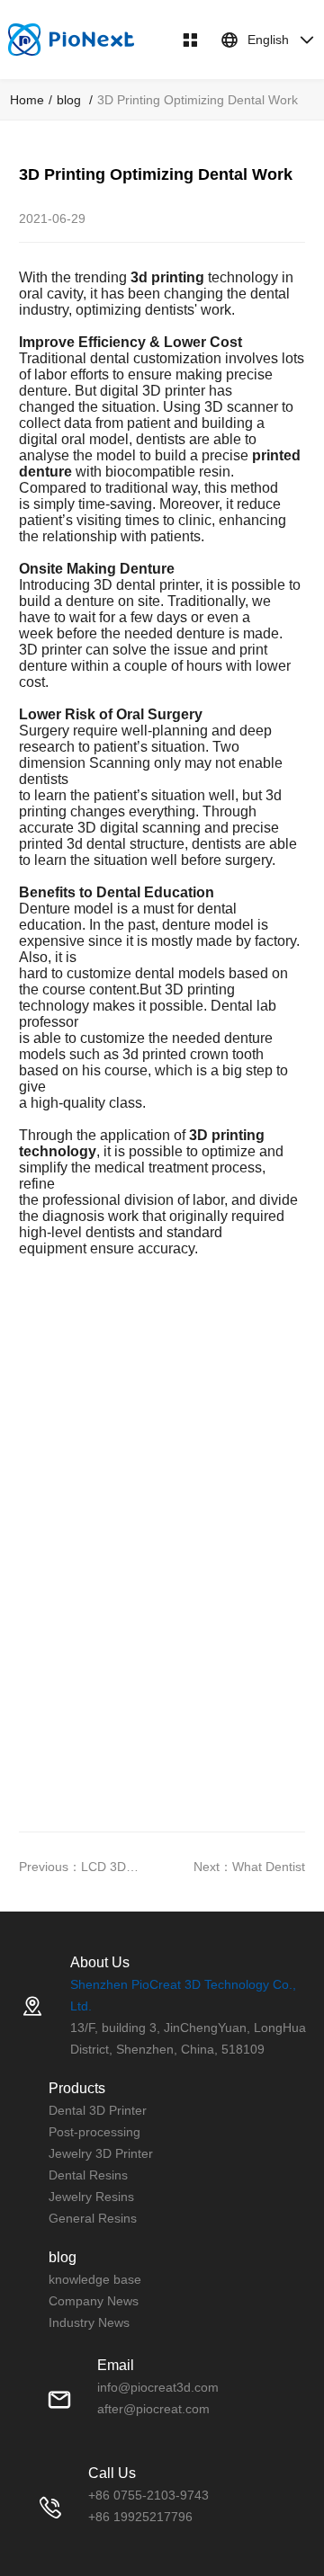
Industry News (89, 2322)
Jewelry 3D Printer (101, 2153)
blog (71, 100)
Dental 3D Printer (98, 2110)
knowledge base (95, 2279)
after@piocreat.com (153, 2409)
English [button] (268, 40)
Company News (94, 2301)
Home (27, 100)
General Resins (93, 2218)
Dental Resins (88, 2175)
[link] (27, 100)
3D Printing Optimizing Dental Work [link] (198, 100)
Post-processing (94, 2132)
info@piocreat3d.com (158, 2387)
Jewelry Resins (91, 2197)
